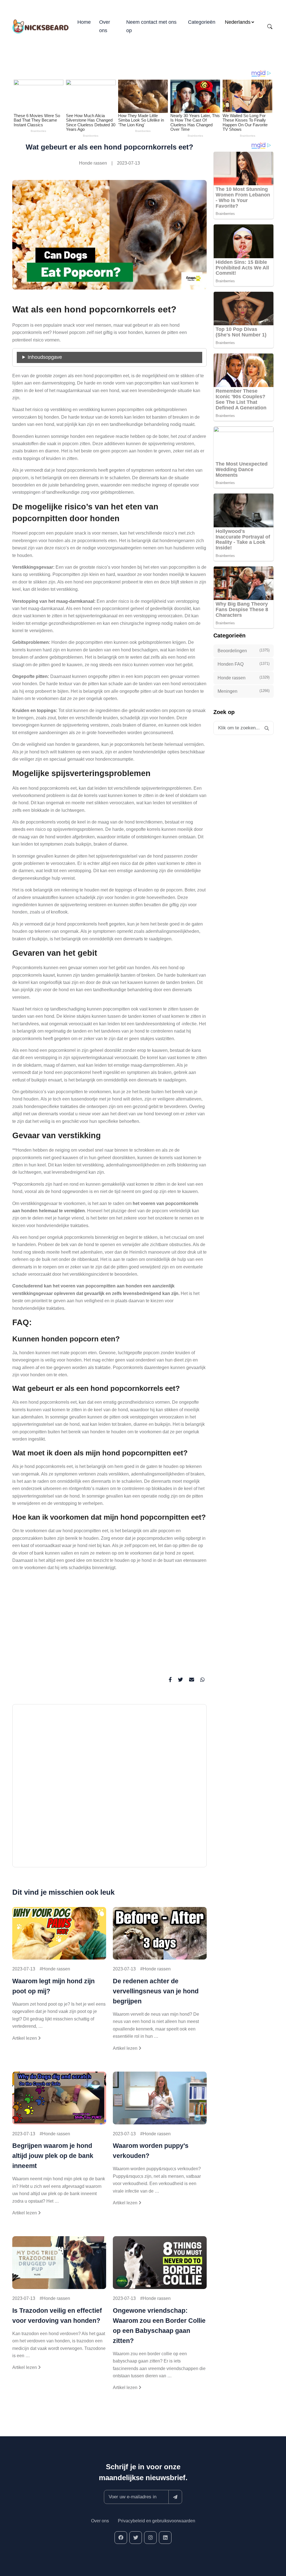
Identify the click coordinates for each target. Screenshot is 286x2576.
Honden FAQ (244, 664)
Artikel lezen (25, 2038)
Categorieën (202, 22)
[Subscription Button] (175, 2497)
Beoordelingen (244, 651)
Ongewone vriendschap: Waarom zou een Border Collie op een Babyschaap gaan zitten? (159, 2326)
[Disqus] (109, 1788)
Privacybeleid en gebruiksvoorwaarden (157, 2521)
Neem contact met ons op (151, 26)
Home (84, 22)
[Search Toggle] (270, 27)
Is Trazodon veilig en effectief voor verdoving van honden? (57, 2316)
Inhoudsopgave (45, 357)
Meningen (244, 691)
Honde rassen (93, 163)
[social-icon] (121, 2538)
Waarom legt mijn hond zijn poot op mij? (53, 1986)
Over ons (105, 26)
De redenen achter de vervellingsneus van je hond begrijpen (156, 1991)
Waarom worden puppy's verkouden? (151, 2151)
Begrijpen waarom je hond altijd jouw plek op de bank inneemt (53, 2156)
